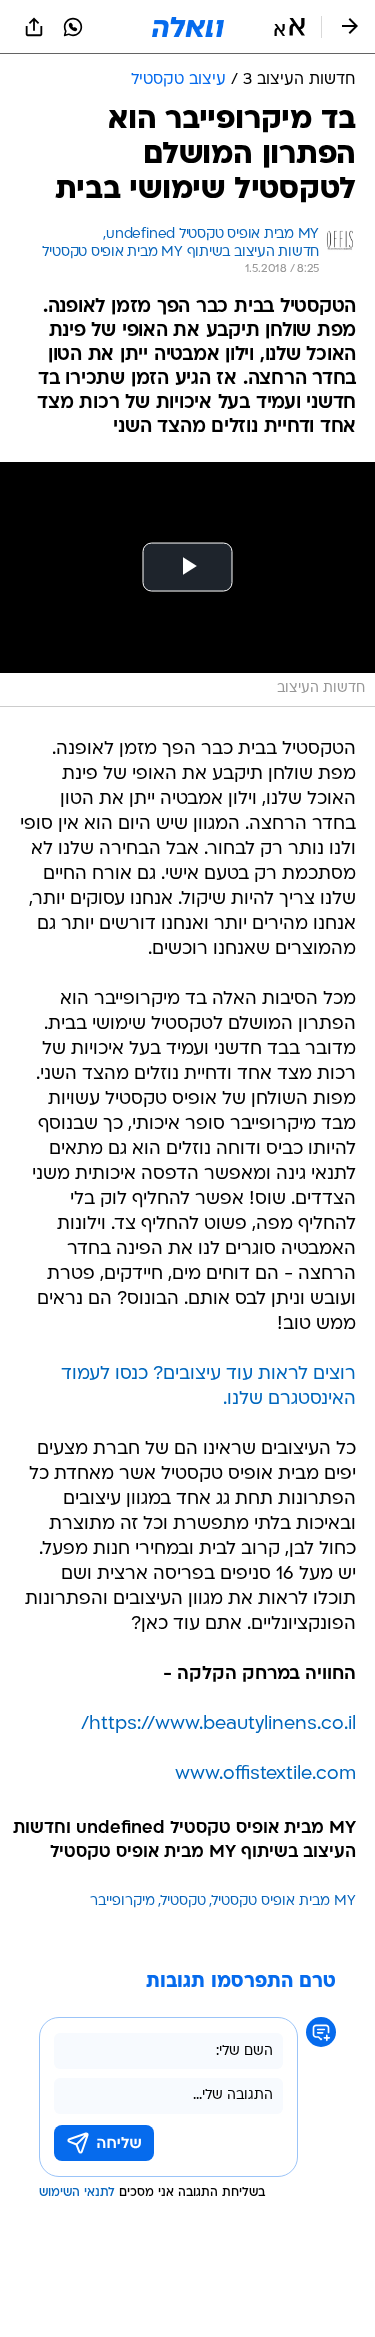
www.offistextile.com (265, 1774)
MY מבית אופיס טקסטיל (284, 1901)
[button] (289, 27)
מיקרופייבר (122, 1901)
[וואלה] (188, 27)
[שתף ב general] (34, 27)
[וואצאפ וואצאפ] (73, 27)
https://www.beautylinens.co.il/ (218, 1724)
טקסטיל (183, 1901)
